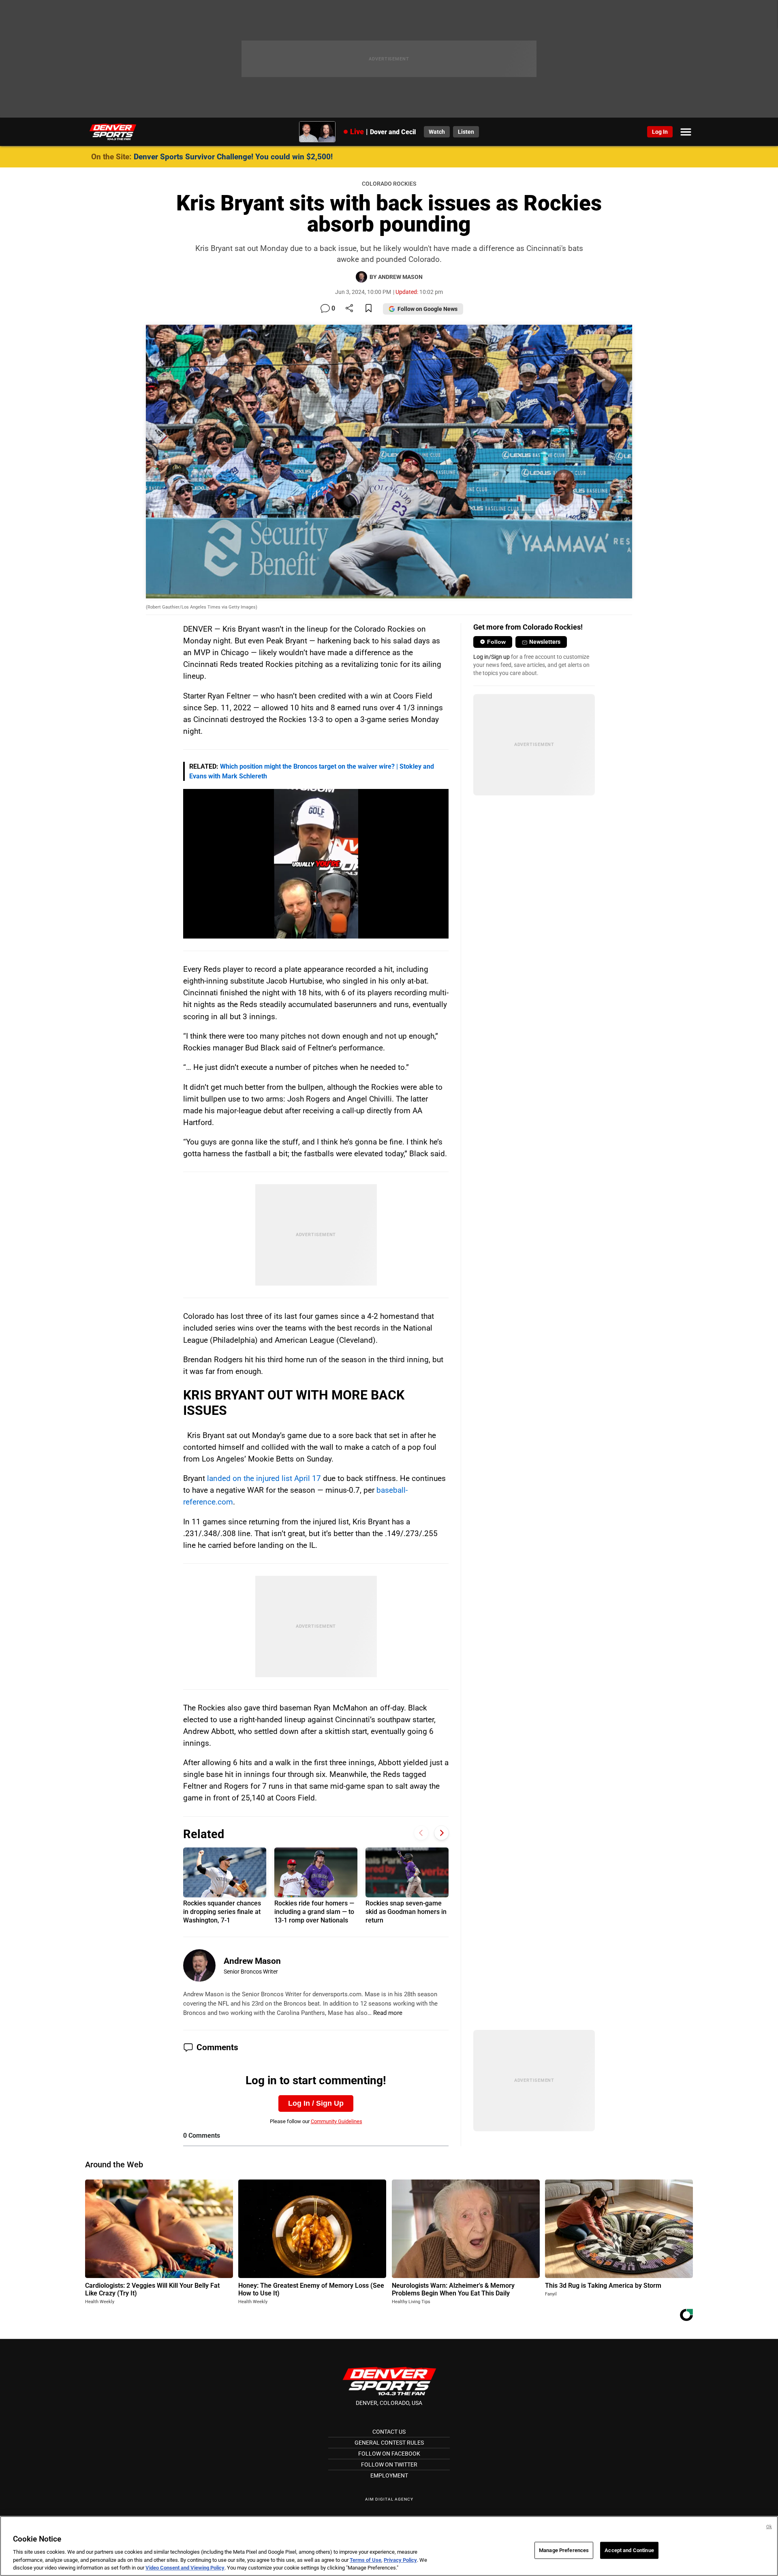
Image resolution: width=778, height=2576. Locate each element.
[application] (316, 864)
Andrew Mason (252, 1961)
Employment (389, 2475)
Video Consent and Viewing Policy (185, 2568)
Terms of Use (365, 2560)
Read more (388, 2013)
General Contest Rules (389, 2443)
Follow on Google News (427, 309)
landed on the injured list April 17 (264, 1478)
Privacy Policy (400, 2560)
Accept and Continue (629, 2550)
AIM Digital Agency (389, 2499)
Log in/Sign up (492, 657)
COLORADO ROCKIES (389, 184)
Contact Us (389, 2432)
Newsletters (545, 642)
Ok (769, 2527)
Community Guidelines (337, 2121)
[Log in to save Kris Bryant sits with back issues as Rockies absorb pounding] (369, 309)
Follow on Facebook (389, 2454)
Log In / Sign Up (316, 2103)
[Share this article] (349, 309)
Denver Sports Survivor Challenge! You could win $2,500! (233, 157)
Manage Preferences (564, 2550)
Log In (660, 132)
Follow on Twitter (389, 2465)
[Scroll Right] (441, 1833)
